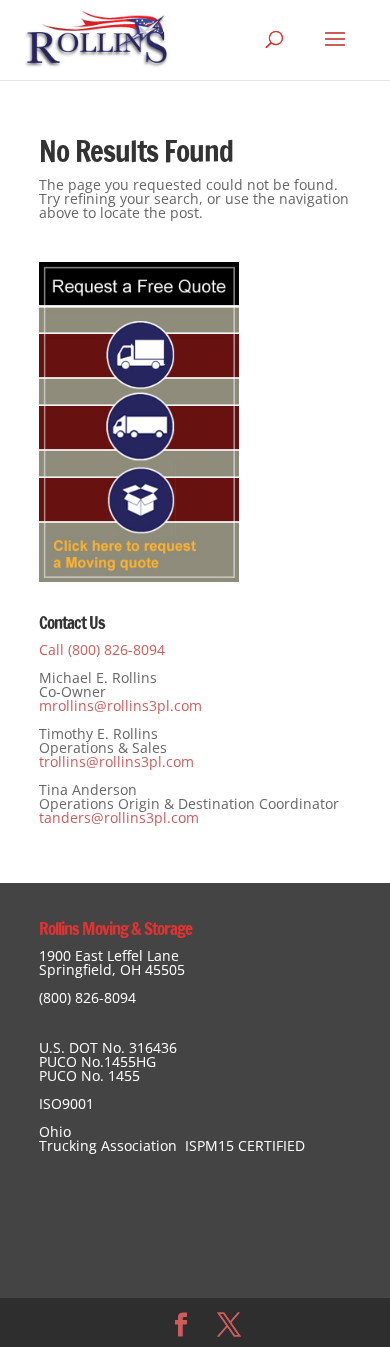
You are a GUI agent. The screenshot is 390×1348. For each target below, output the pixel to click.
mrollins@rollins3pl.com (120, 705)
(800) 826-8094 (87, 997)
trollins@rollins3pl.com (116, 761)
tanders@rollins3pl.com (119, 817)
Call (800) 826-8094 (102, 649)
